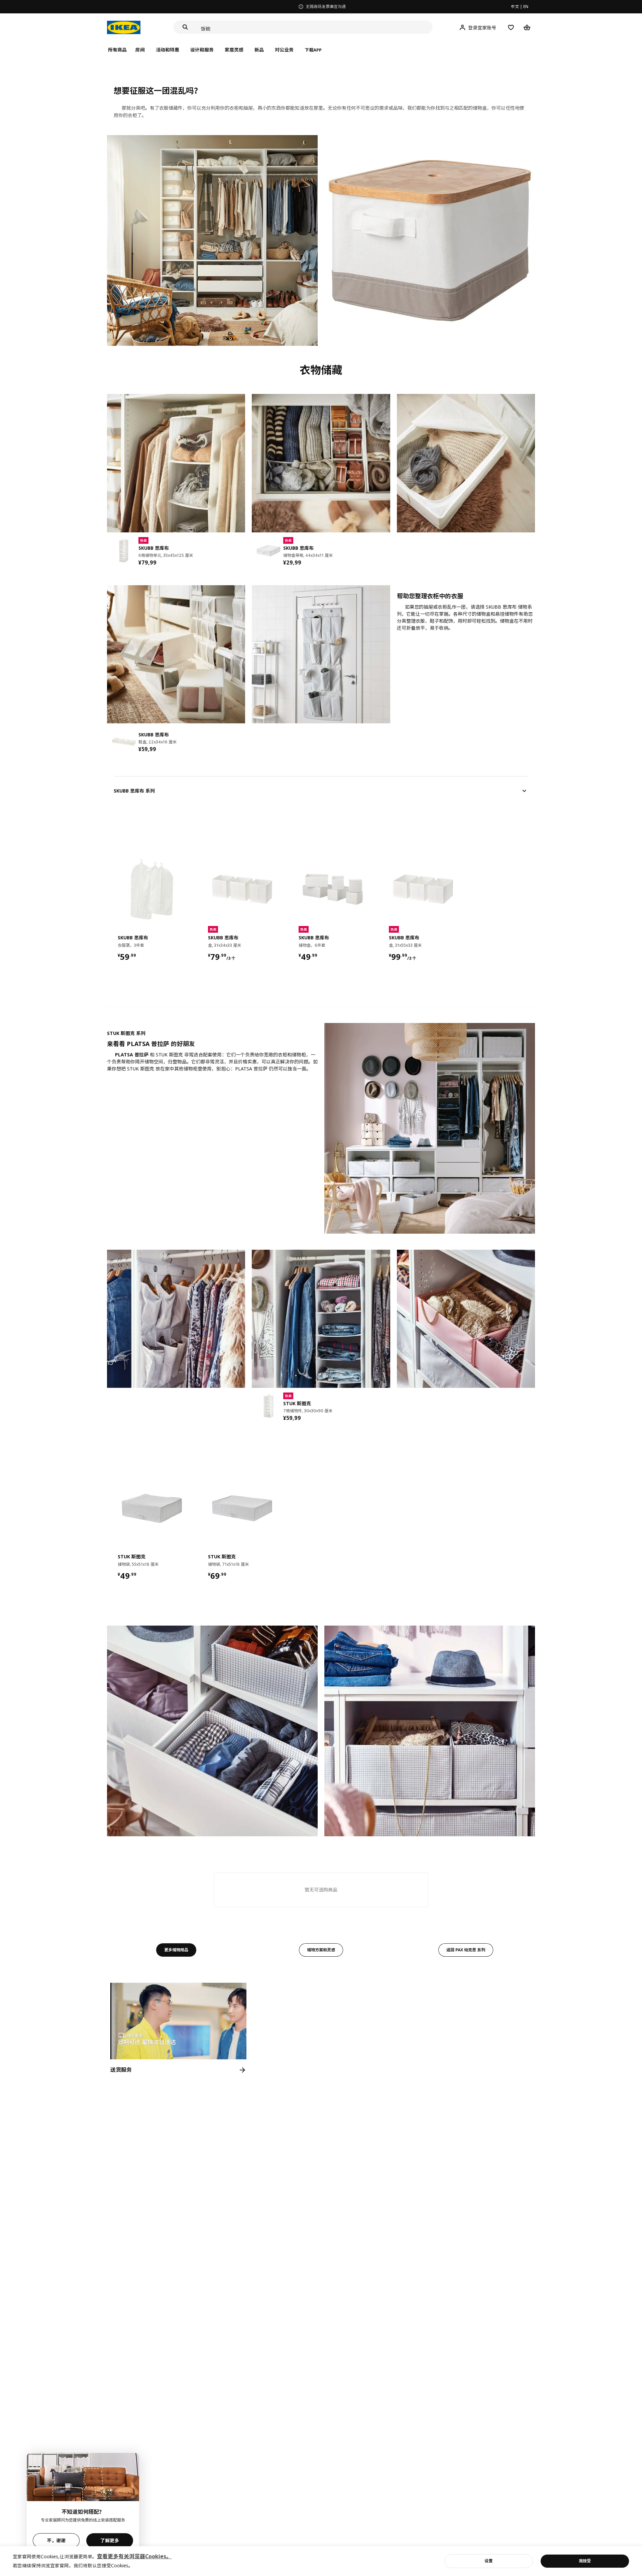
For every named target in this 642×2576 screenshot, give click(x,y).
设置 (489, 2561)
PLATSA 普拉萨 (132, 1055)
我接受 (585, 2561)
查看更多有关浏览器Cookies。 (134, 2556)
